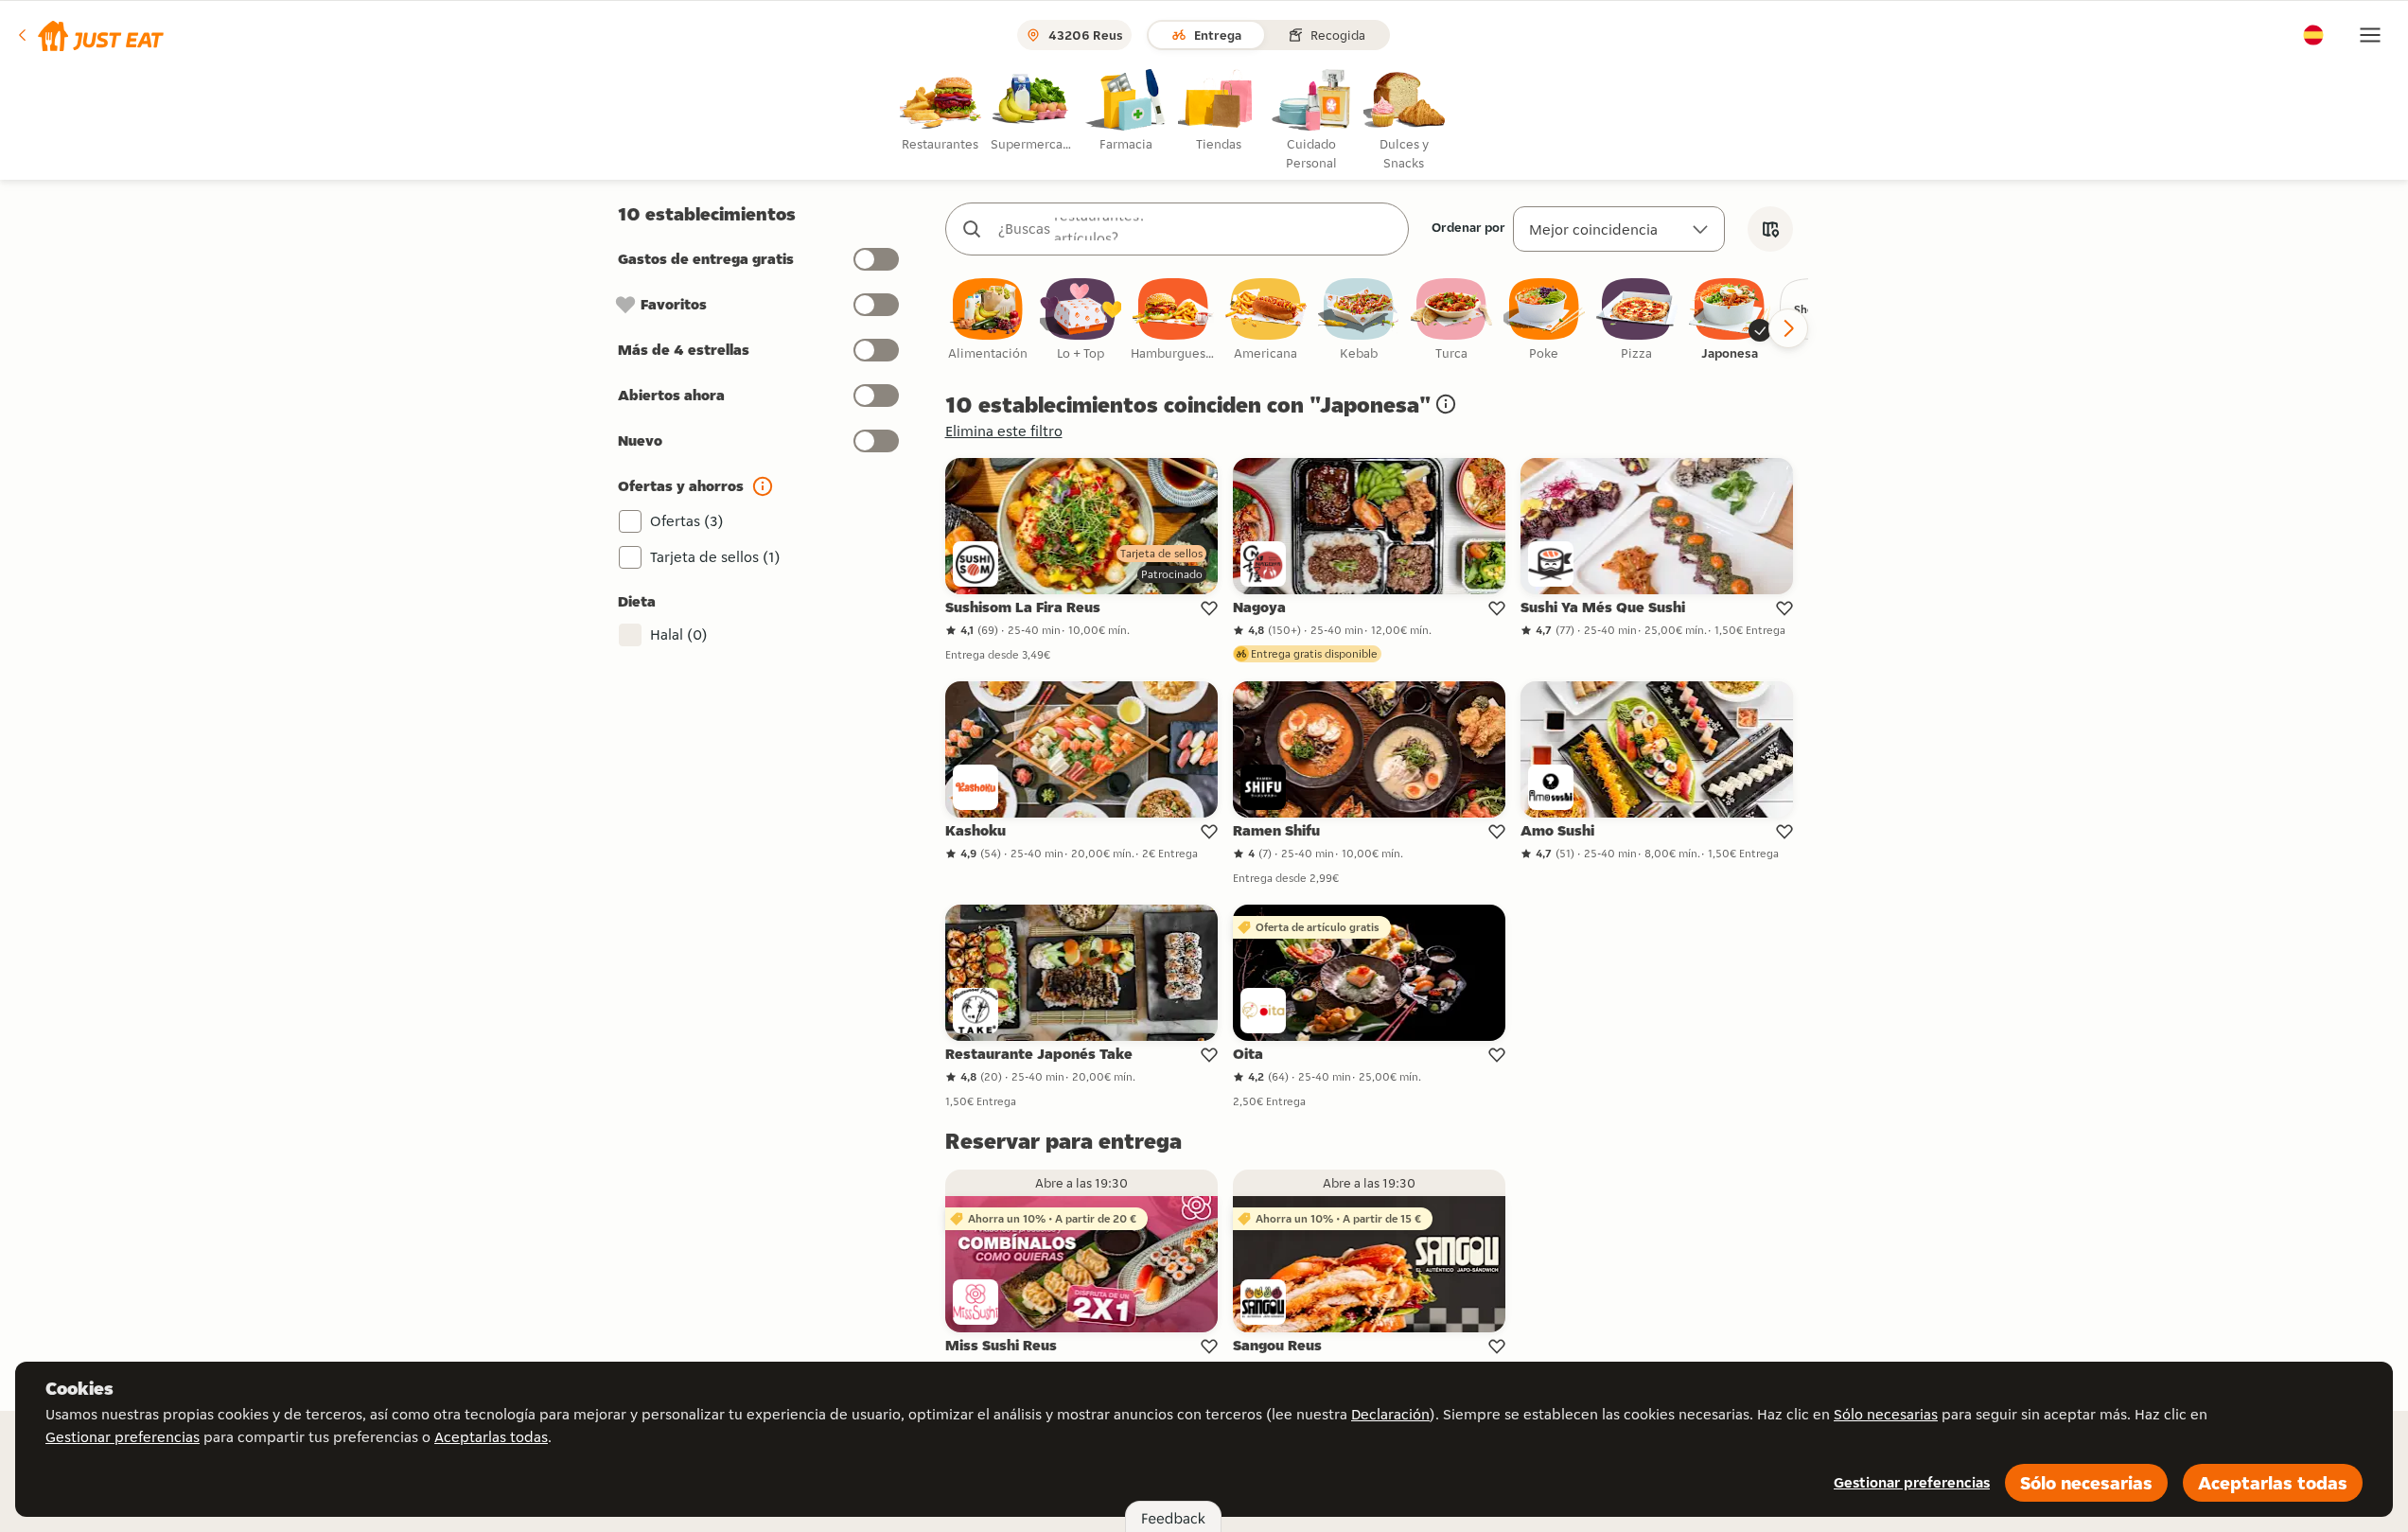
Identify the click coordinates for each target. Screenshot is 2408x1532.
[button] (89, 35)
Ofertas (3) (687, 521)
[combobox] (1196, 229)
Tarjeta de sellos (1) (715, 557)
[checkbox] (988, 320)
